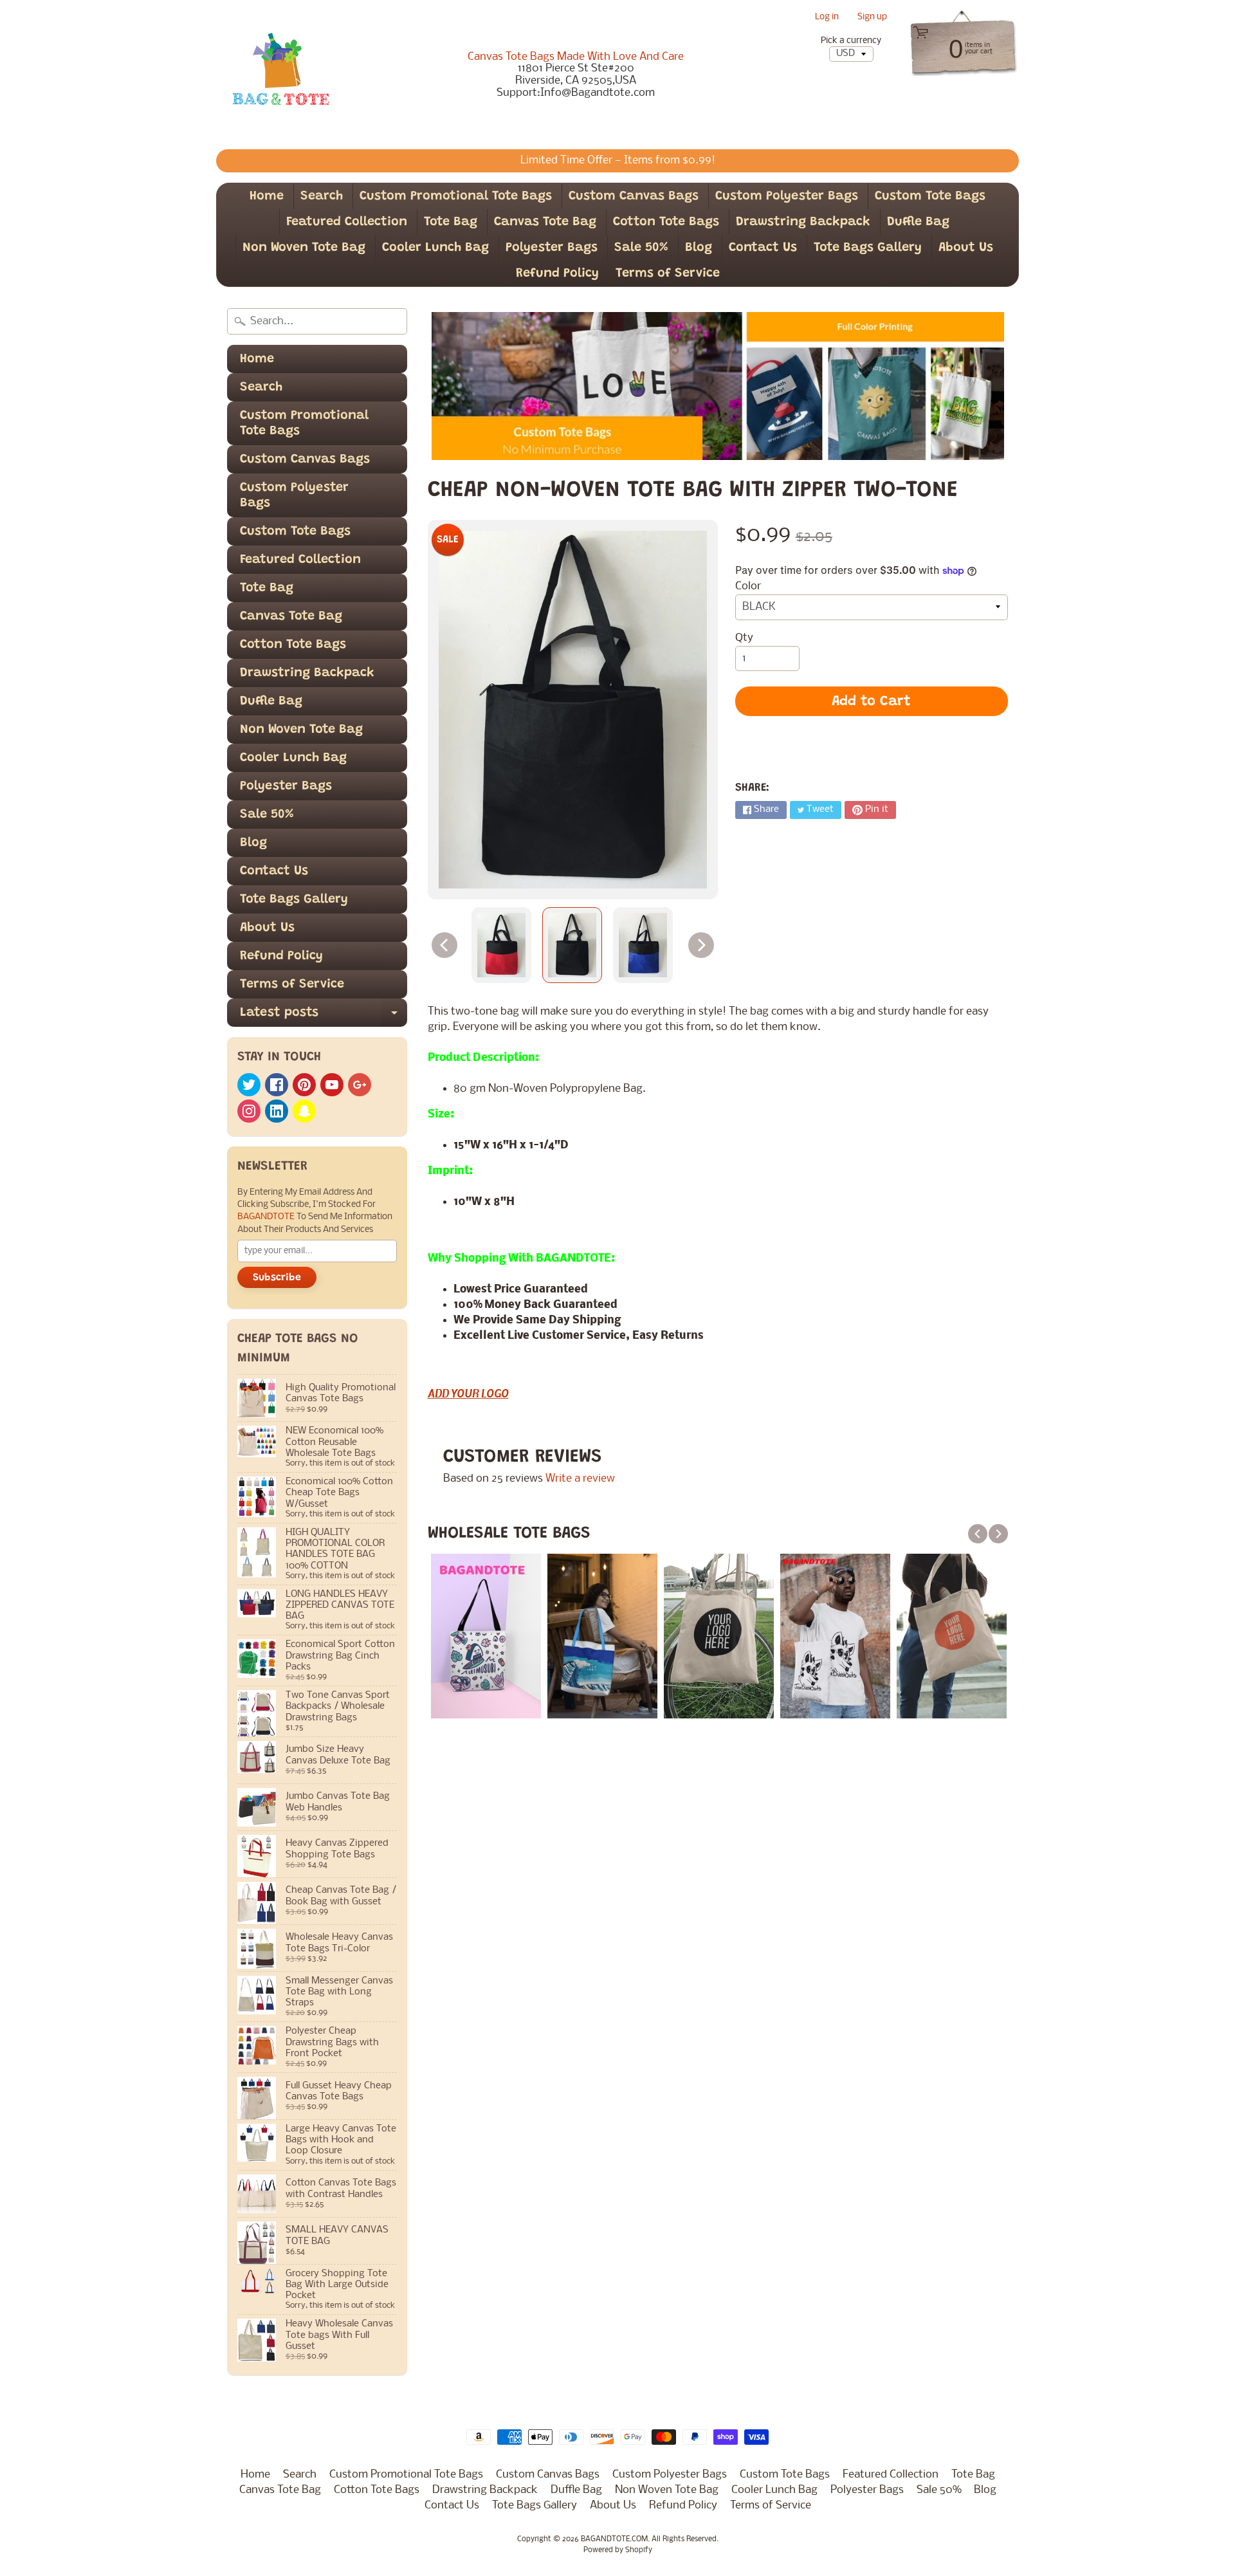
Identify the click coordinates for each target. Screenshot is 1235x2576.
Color (748, 586)
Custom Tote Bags (930, 196)
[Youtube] (332, 1085)
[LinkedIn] (277, 1111)
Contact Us (763, 248)
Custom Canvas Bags (634, 196)
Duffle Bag (918, 222)
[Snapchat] (304, 1111)
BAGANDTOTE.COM (614, 2539)
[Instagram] (249, 1111)
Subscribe (277, 1278)
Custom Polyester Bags (787, 196)
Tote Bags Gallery (868, 248)
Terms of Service (668, 273)
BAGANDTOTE (267, 1217)
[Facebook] (277, 1085)
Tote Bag (451, 222)
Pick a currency (851, 41)
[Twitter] (249, 1085)
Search (322, 196)
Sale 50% (641, 248)
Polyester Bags (552, 248)
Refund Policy (557, 273)
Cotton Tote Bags (666, 222)
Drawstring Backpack (803, 222)
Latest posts (324, 1017)
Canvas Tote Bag (545, 222)
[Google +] (360, 1085)
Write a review (580, 1479)
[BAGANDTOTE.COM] (280, 75)
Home (267, 196)
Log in (827, 18)
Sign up (872, 18)
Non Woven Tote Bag (304, 248)
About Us (966, 248)
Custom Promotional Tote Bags (456, 196)
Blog (699, 248)
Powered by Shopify (618, 2550)
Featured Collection (347, 222)
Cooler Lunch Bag (435, 248)
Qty (744, 638)
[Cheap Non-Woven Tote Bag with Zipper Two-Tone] (501, 945)
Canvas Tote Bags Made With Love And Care (576, 57)
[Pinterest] (304, 1085)
